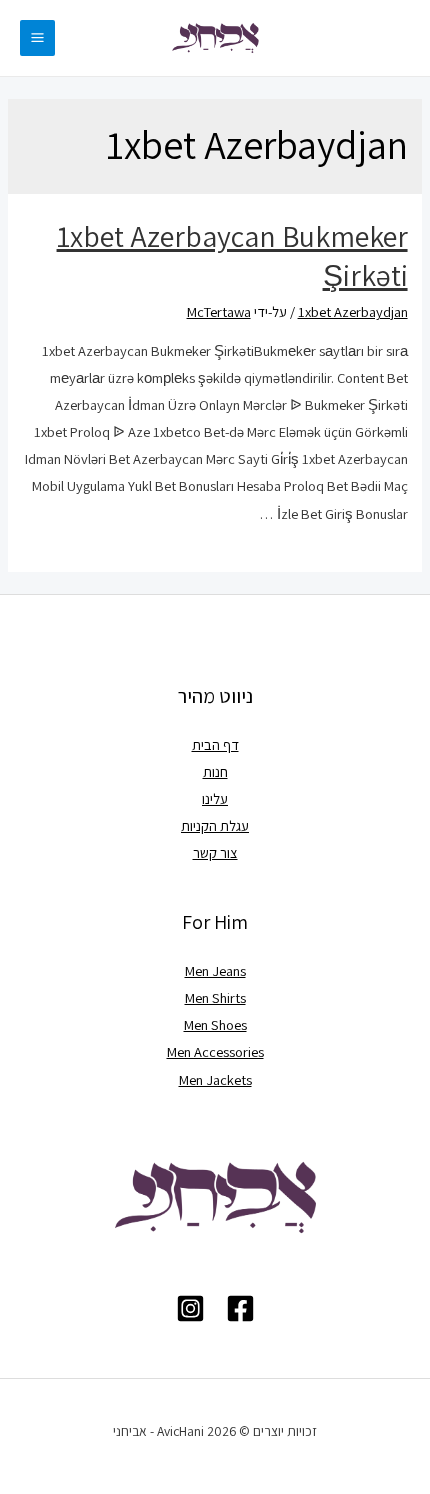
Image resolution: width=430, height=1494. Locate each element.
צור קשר (215, 852)
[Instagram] (190, 1308)
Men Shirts (215, 997)
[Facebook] (240, 1308)
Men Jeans (215, 970)
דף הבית (215, 744)
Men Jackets (215, 1079)
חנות (215, 771)
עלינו (215, 798)
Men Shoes (215, 1024)
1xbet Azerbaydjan (353, 311)
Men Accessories (215, 1051)
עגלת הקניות (215, 825)
